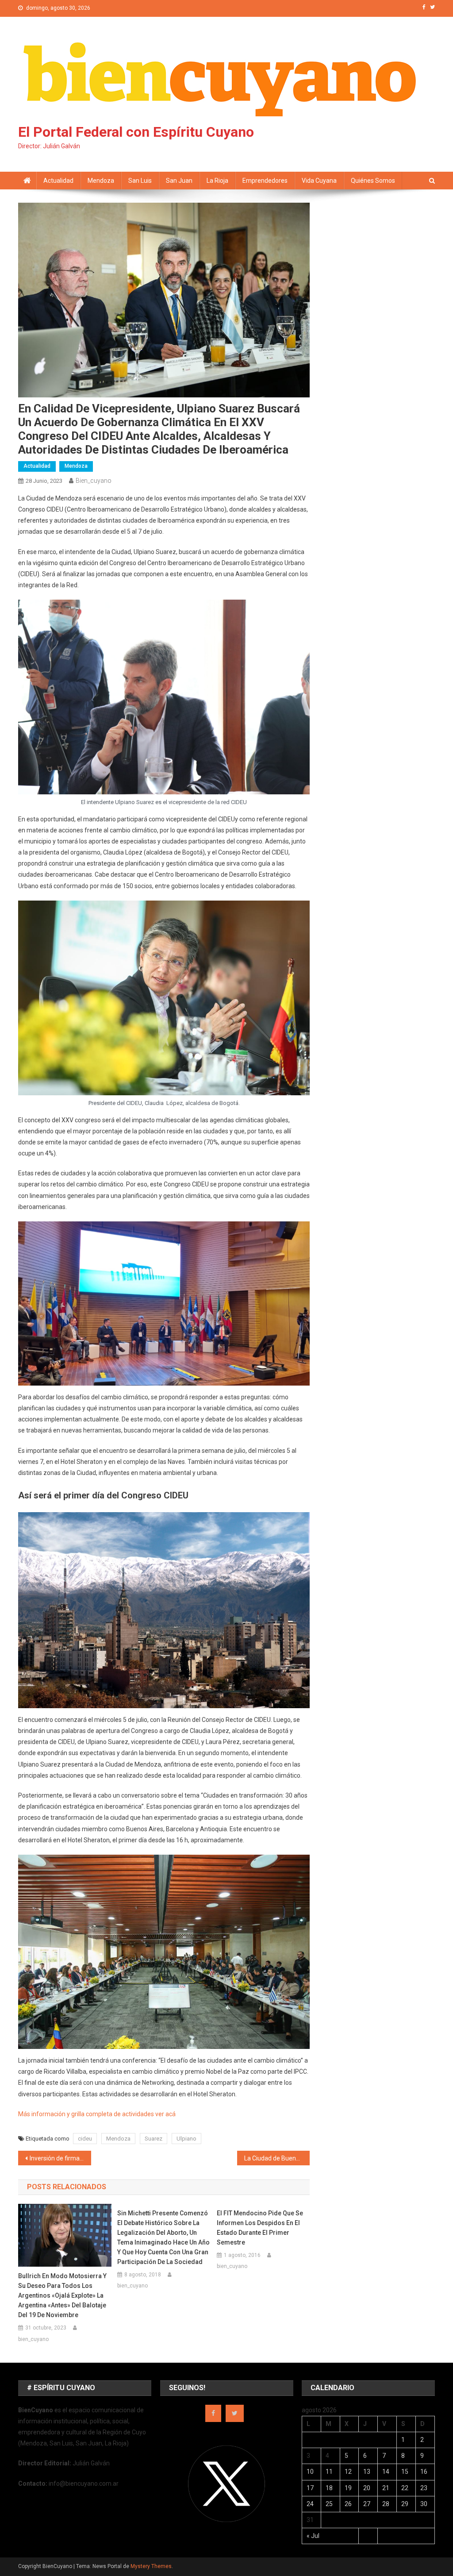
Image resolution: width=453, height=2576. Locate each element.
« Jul (313, 2536)
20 (367, 2488)
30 (424, 2504)
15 (405, 2472)
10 (310, 2472)
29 (405, 2504)
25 (329, 2504)
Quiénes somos (373, 181)
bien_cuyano (94, 481)
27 (367, 2504)
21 (386, 2488)
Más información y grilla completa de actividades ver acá (97, 2114)
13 (367, 2472)
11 (329, 2472)
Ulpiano (186, 2139)
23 (424, 2488)
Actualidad (58, 181)
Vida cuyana (319, 181)
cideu (85, 2139)
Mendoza (101, 181)
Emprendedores (265, 181)
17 (310, 2488)
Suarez (154, 2139)
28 (386, 2504)
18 (329, 2488)
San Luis (140, 181)
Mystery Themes (151, 2566)
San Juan (179, 181)
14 (386, 2472)
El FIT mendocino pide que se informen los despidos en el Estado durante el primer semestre (260, 2228)
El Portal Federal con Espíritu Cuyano (136, 132)
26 (348, 2504)
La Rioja (217, 181)
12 (348, 2472)
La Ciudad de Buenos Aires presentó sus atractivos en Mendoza (277, 2158)
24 (310, 2504)
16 (424, 2472)
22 (405, 2488)
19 (348, 2488)
